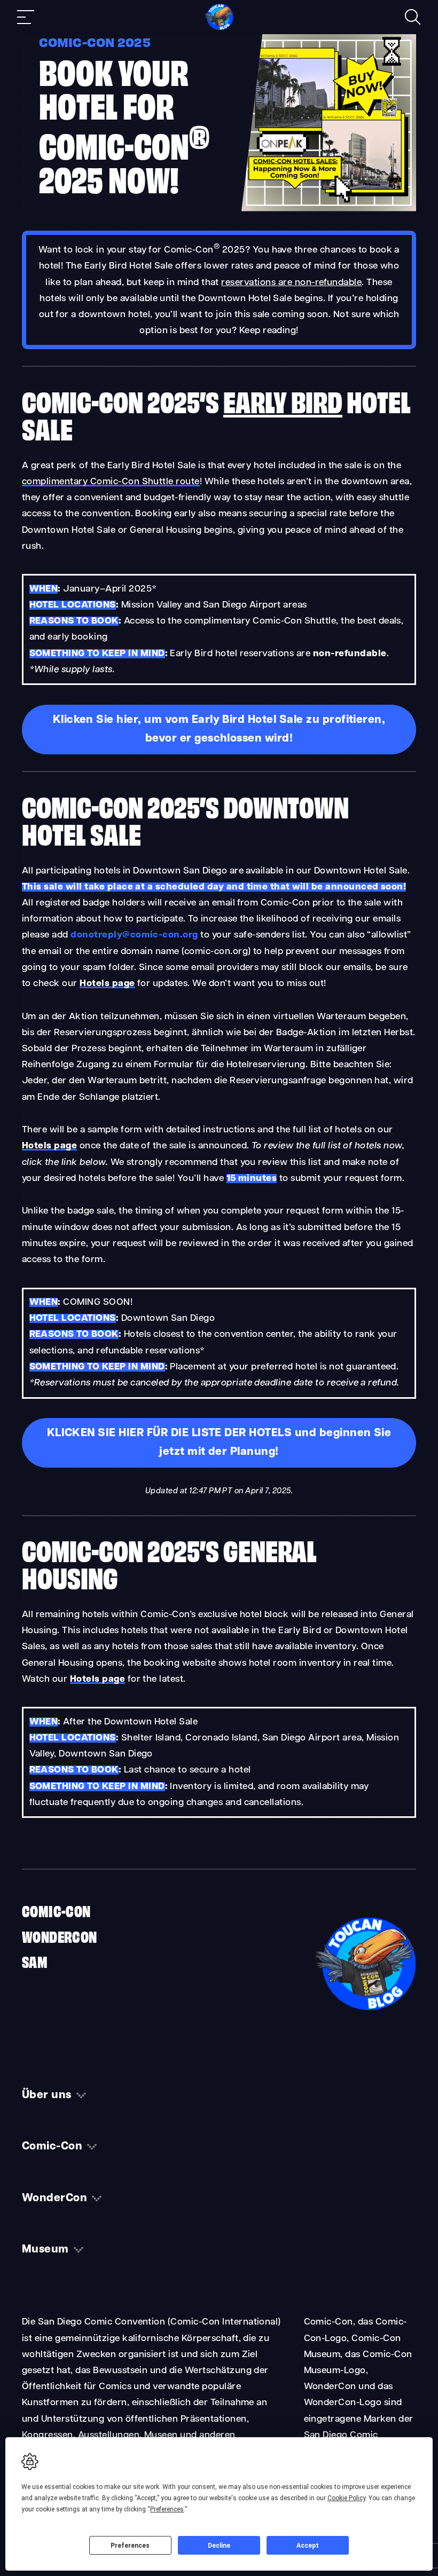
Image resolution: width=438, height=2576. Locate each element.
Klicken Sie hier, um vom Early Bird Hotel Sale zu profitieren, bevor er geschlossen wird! (219, 730)
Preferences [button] (167, 2509)
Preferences (130, 2546)
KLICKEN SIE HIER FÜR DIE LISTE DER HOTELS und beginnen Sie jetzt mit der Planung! (219, 1443)
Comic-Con (56, 1910)
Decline (219, 2546)
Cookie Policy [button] (346, 2498)
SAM (35, 1961)
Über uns (47, 2096)
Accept (308, 2546)
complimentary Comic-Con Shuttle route (111, 482)
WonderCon (60, 1936)
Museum (45, 2250)
